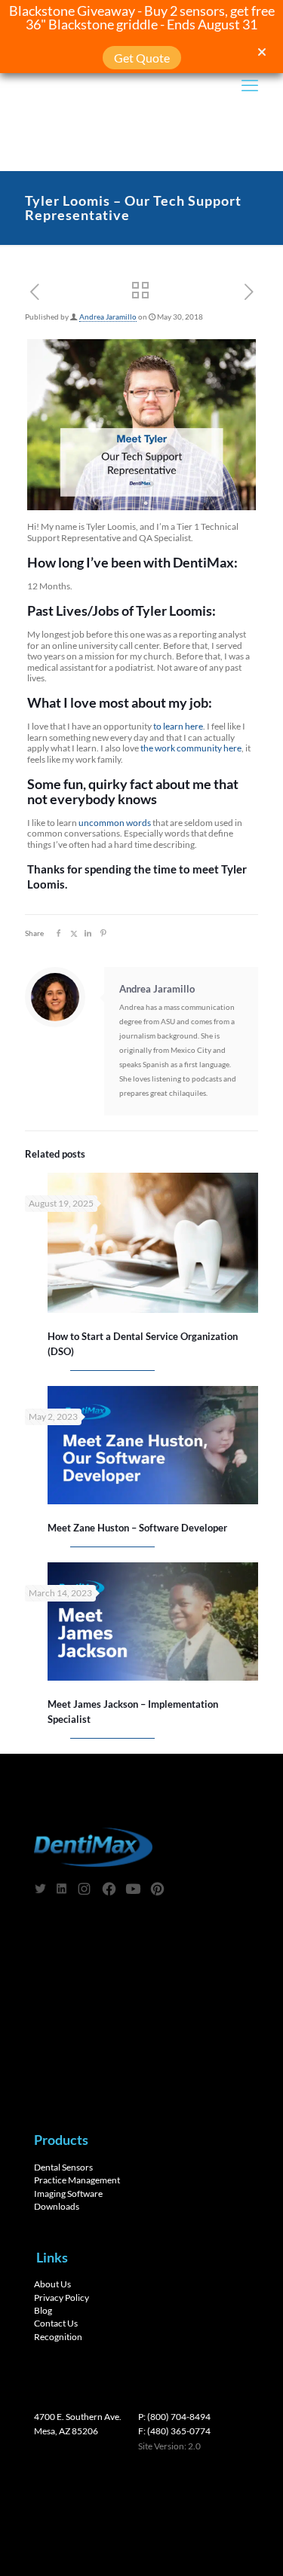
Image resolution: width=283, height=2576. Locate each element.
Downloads (57, 2206)
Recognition (58, 2337)
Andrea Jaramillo (108, 317)
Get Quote (142, 58)
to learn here (178, 726)
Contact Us (56, 2324)
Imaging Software (68, 2194)
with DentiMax (189, 562)
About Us (52, 2284)
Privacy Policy (62, 2298)
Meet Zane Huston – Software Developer (137, 1528)
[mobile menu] (250, 85)
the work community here (191, 748)
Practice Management (77, 2180)
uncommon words (115, 823)
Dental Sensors (63, 2167)
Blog (43, 2311)
